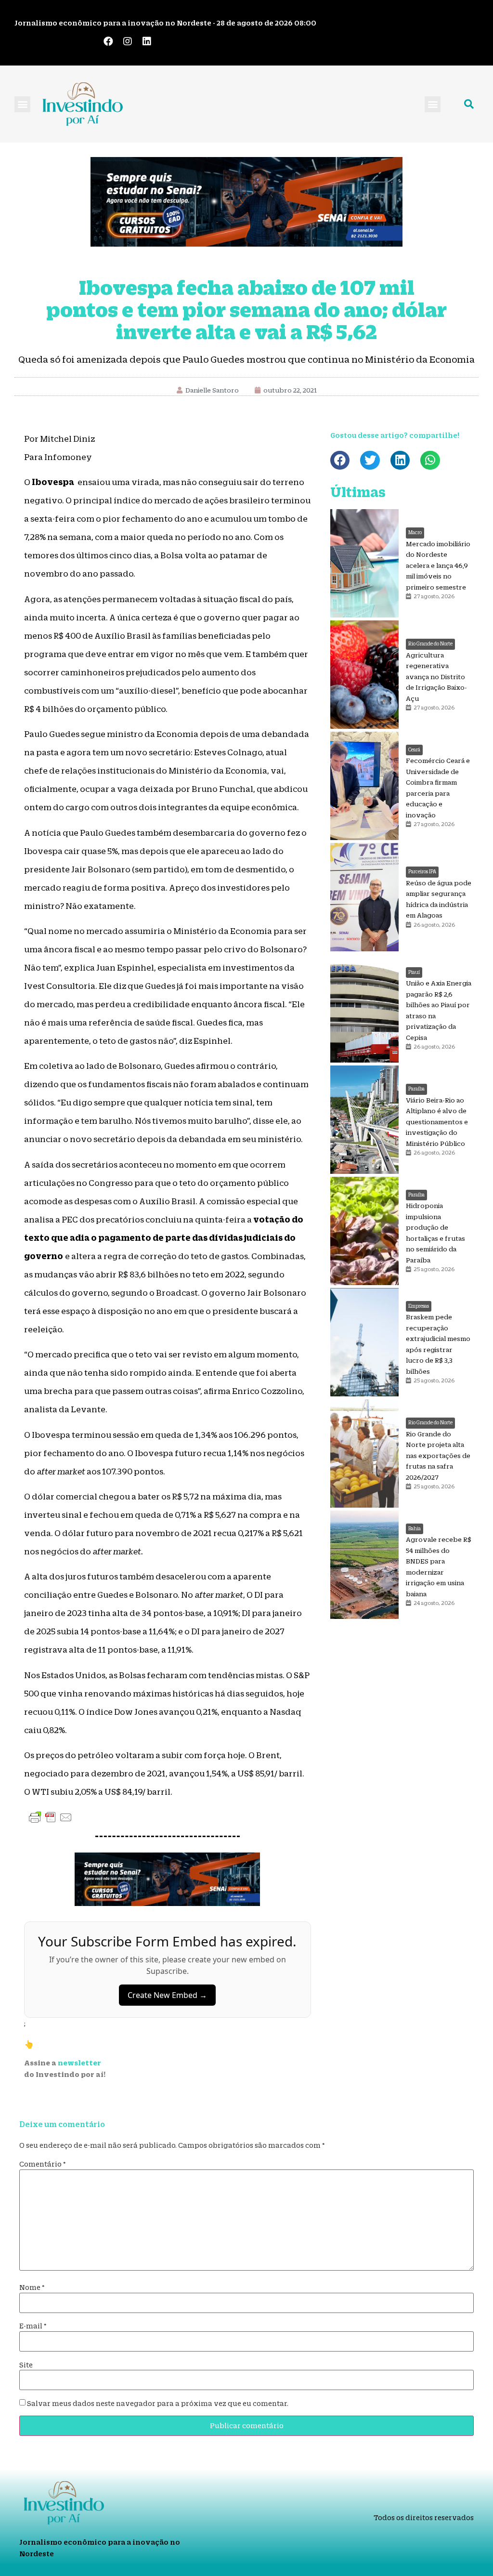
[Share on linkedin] (400, 460)
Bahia (415, 1529)
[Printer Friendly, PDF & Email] (51, 1817)
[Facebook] (108, 41)
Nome (32, 2287)
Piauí (414, 972)
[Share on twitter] (370, 460)
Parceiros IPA (422, 872)
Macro (415, 532)
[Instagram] (128, 41)
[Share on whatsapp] (430, 460)
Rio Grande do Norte (430, 644)
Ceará (414, 750)
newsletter (79, 2063)
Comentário (43, 2164)
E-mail (33, 2326)
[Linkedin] (147, 41)
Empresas (419, 1306)
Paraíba (416, 1089)
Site (26, 2365)
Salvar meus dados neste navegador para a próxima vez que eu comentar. (158, 2404)
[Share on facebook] (340, 460)
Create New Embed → (167, 1995)
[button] (22, 104)
